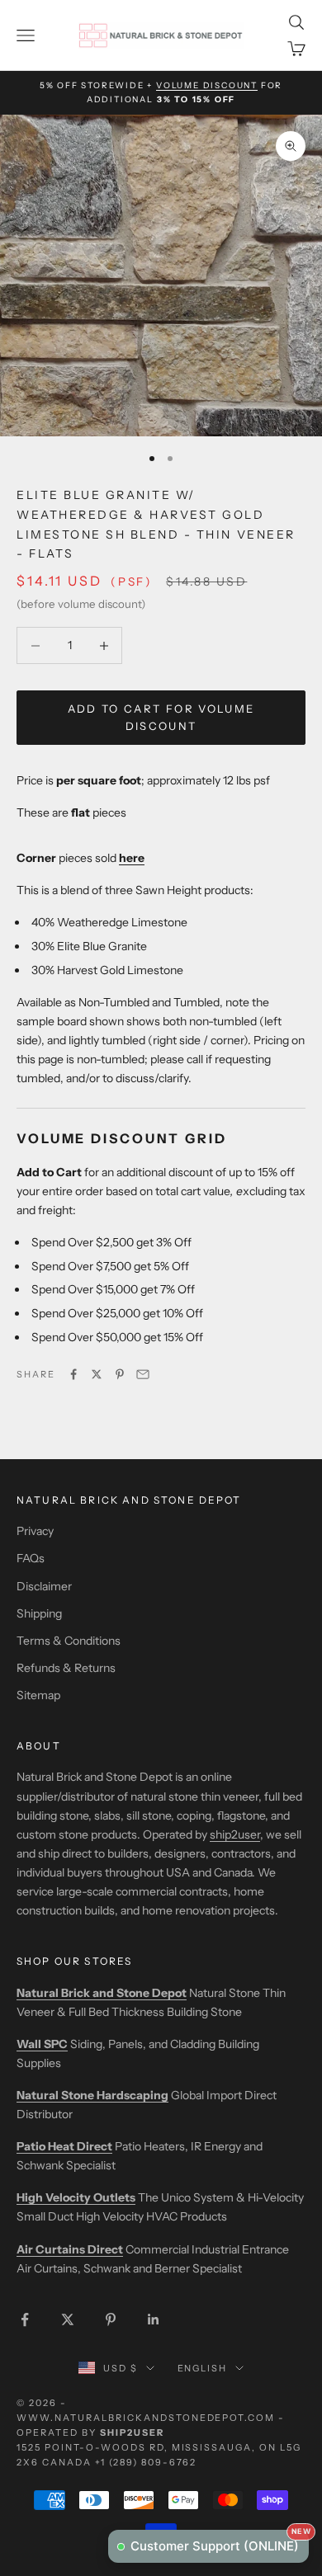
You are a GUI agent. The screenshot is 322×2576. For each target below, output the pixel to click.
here (132, 858)
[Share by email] (143, 1374)
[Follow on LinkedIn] (154, 2319)
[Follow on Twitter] (68, 2319)
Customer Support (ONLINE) (220, 2542)
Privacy (35, 1531)
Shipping (39, 1613)
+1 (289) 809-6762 (146, 2462)
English (203, 2368)
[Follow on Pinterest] (111, 2319)
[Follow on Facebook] (25, 2319)
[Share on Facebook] (73, 1374)
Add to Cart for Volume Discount (161, 717)
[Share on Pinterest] (120, 1374)
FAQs (31, 1558)
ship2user (235, 1834)
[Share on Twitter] (97, 1374)
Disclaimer (44, 1586)
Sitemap (38, 1695)
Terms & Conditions (69, 1641)
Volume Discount (207, 85)
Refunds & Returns (66, 1668)
